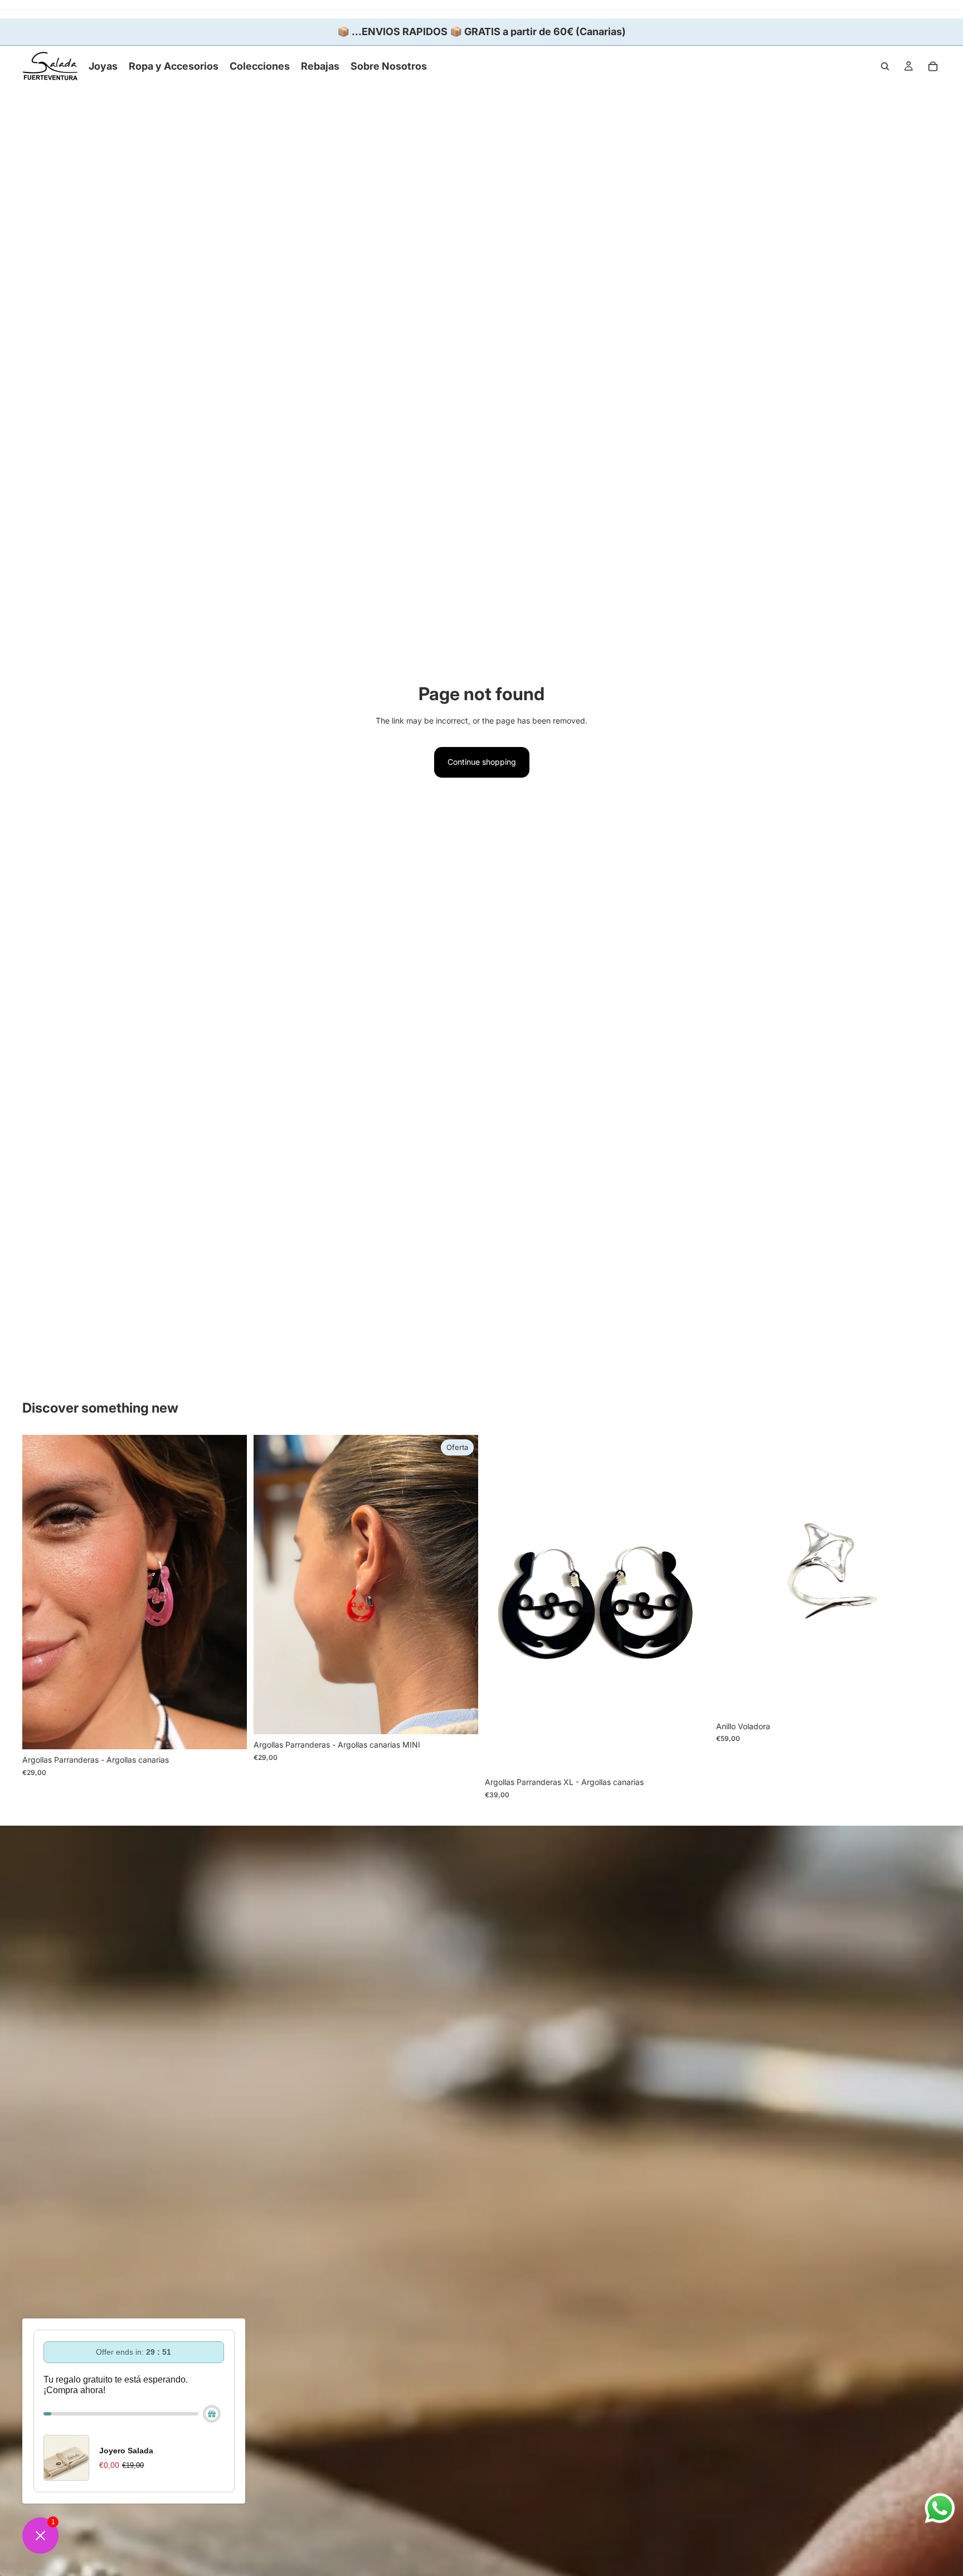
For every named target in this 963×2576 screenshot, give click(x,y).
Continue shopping (482, 762)
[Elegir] (230, 1733)
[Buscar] (885, 66)
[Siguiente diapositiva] (230, 1592)
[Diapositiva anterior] (39, 1592)
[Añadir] (923, 1699)
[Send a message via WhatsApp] (940, 2508)
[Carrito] (933, 66)
